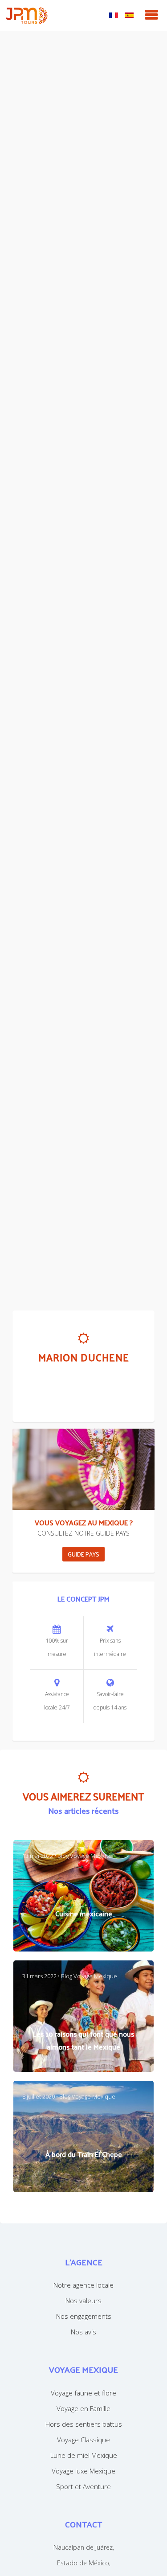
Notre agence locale (83, 2285)
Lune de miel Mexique (84, 2455)
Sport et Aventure (83, 2486)
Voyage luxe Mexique (83, 2471)
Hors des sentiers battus (84, 2424)
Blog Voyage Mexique (86, 1856)
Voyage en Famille (83, 2408)
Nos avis (83, 2332)
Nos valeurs (83, 2301)
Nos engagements (84, 2316)
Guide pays (83, 1554)
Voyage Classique (83, 2440)
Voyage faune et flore (83, 2393)
